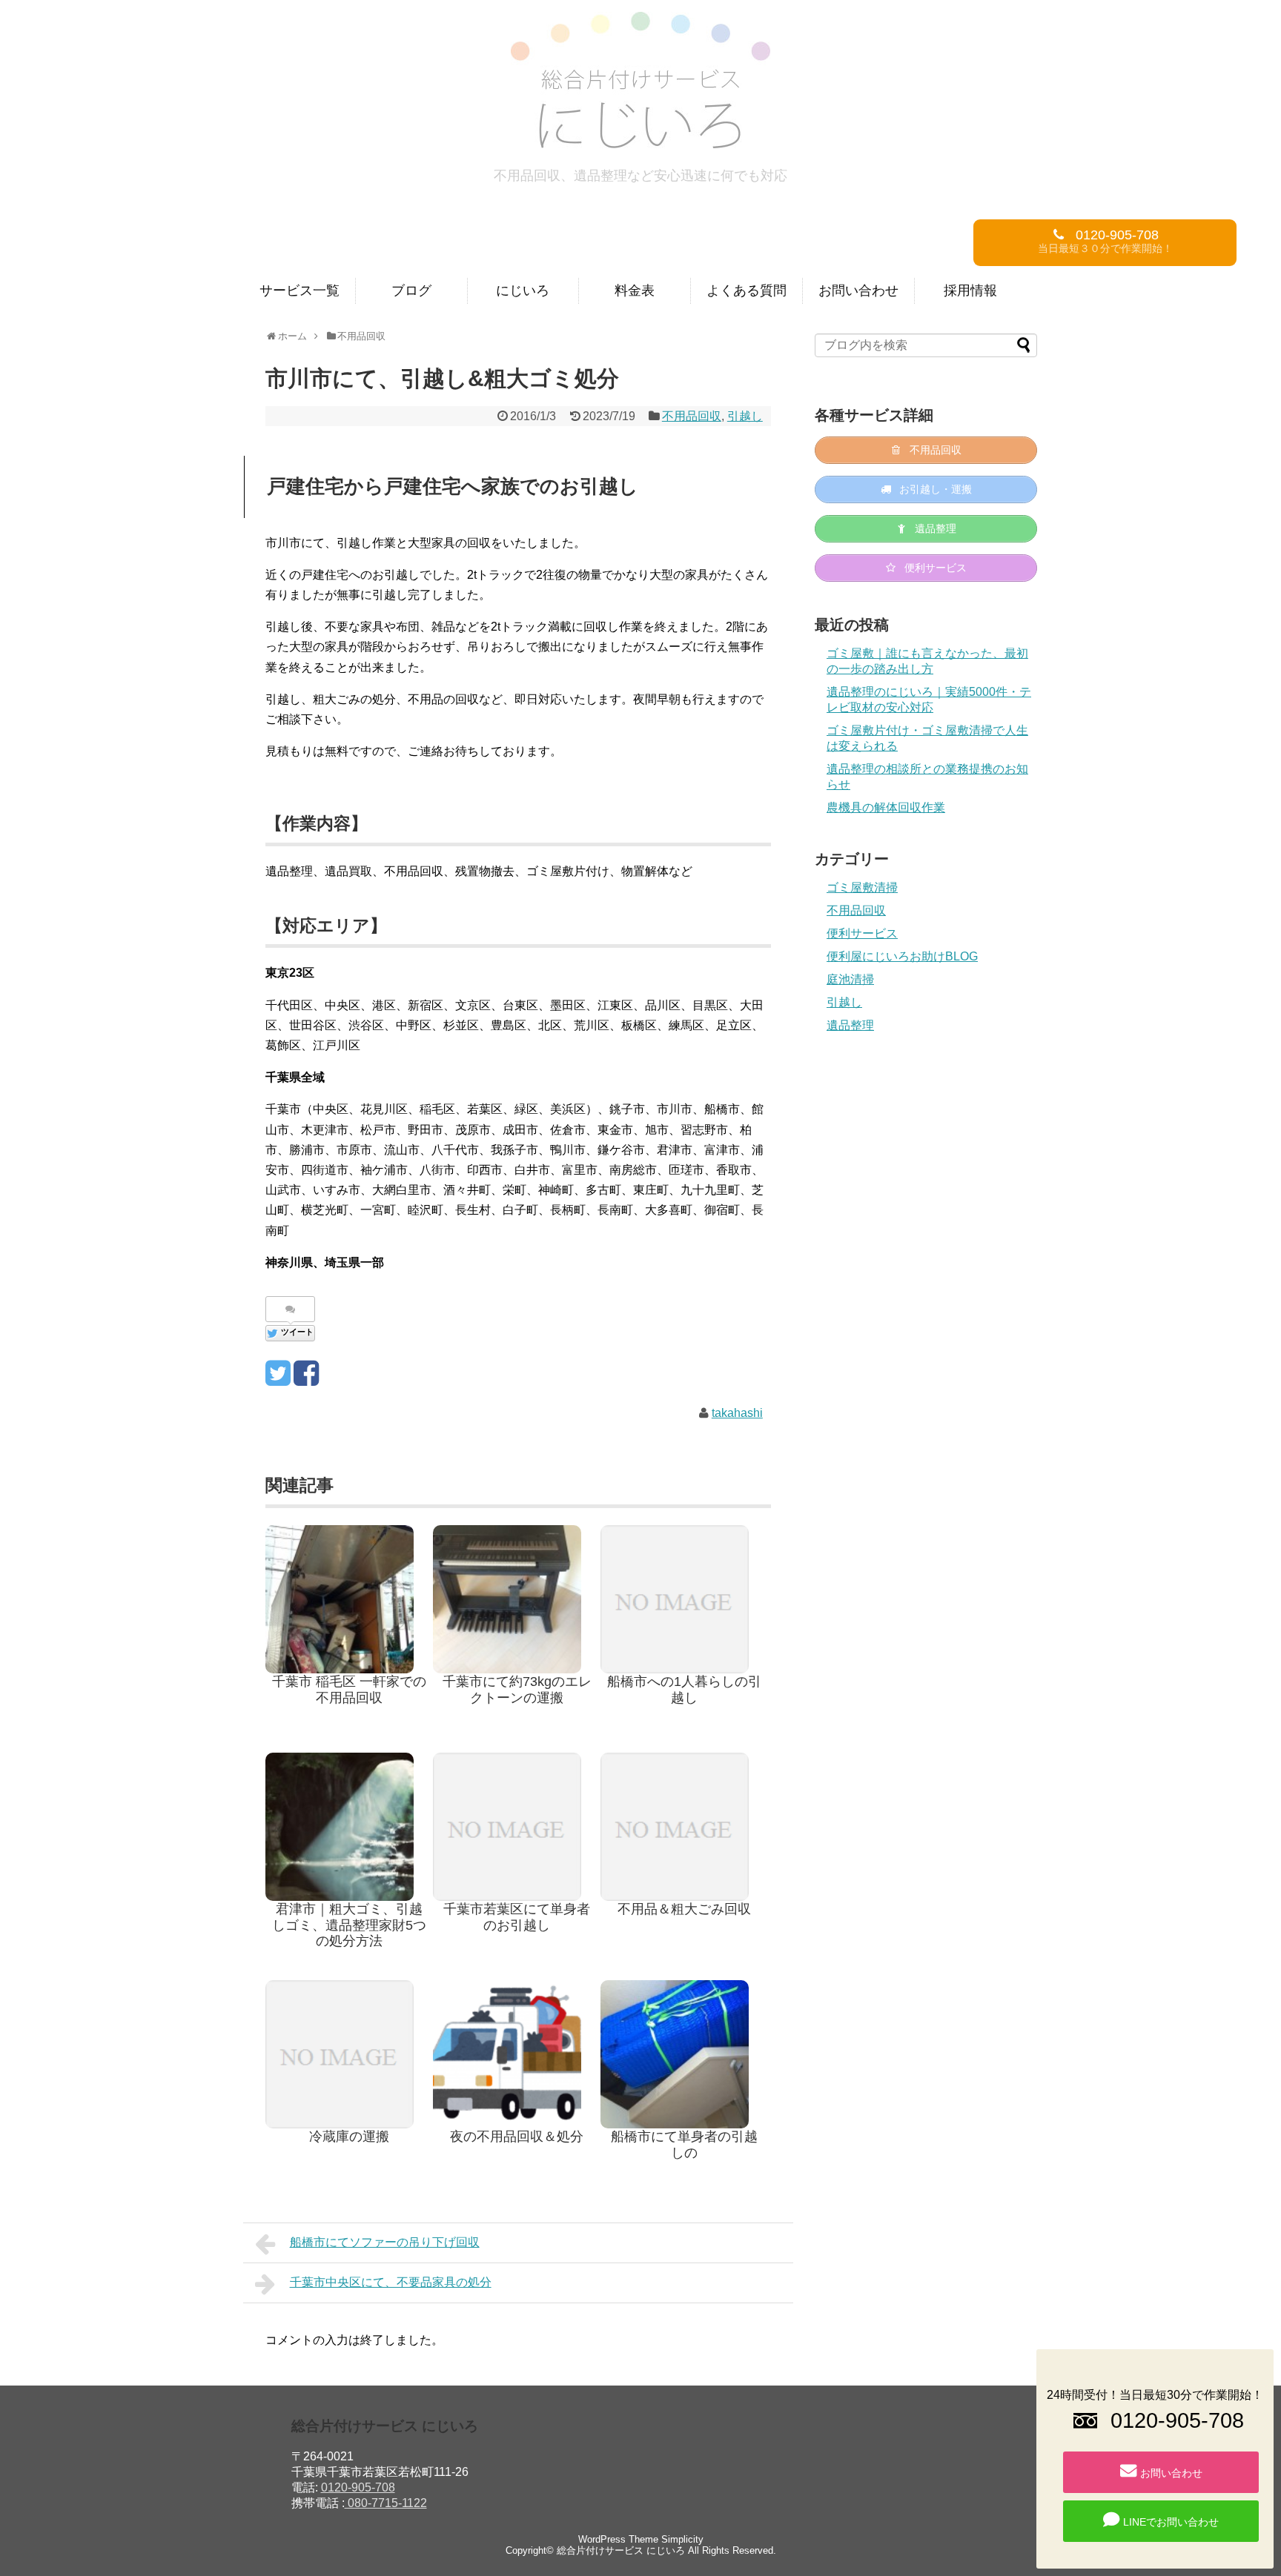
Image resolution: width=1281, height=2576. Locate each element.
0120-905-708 (358, 2487)
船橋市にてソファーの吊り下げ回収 (385, 2242)
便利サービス (862, 933)
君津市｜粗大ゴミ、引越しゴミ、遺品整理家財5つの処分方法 (349, 1925)
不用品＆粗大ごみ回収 (684, 1909)
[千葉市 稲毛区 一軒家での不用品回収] (349, 1599)
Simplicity (682, 2539)
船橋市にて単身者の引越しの (684, 2145)
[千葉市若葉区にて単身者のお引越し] (517, 1827)
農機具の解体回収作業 (886, 807)
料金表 (635, 291)
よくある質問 (747, 291)
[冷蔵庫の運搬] (349, 2054)
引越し (745, 416)
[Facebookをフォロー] (306, 1379)
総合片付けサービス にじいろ (621, 2550)
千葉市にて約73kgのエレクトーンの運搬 (517, 1690)
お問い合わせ (858, 291)
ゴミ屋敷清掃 (862, 887)
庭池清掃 (850, 979)
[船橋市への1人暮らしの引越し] (684, 1599)
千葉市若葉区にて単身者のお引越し (517, 1917)
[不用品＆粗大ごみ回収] (684, 1827)
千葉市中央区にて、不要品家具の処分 (391, 2282)
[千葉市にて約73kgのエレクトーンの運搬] (517, 1599)
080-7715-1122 (386, 2503)
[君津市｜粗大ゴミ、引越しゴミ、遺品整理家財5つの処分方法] (349, 1827)
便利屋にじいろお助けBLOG (902, 956)
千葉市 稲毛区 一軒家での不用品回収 (349, 1690)
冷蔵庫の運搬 (349, 2137)
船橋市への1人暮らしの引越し (684, 1690)
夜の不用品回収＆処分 (517, 2137)
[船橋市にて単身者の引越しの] (684, 2054)
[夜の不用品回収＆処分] (517, 2054)
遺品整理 (850, 1025)
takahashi (737, 1413)
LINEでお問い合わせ (1171, 2522)
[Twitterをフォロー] (278, 1379)
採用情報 (970, 291)
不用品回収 (692, 416)
